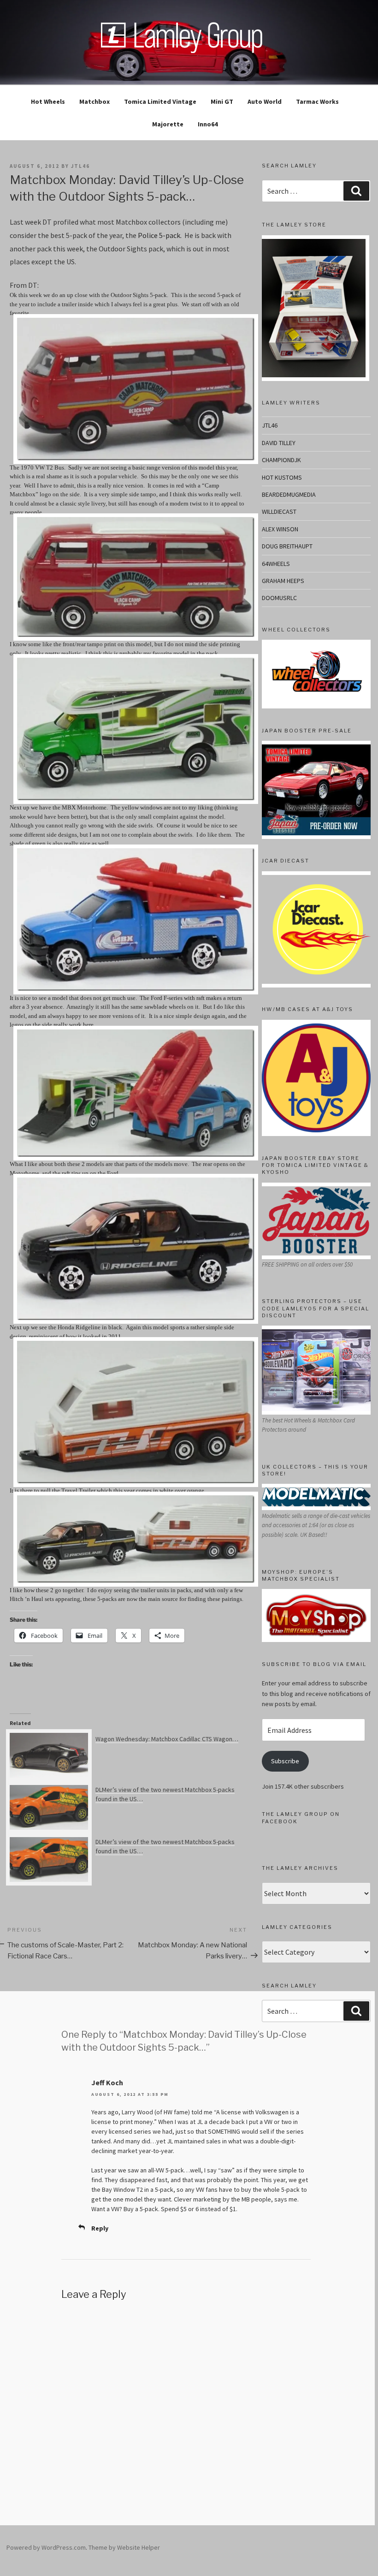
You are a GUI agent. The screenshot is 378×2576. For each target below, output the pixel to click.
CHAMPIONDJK (281, 460)
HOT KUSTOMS (282, 477)
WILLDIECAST (279, 512)
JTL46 (270, 425)
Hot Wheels (48, 101)
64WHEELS (276, 564)
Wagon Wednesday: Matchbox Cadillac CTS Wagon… (167, 1739)
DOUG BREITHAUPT (287, 546)
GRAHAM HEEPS (283, 581)
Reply (100, 2228)
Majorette (168, 124)
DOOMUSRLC (279, 598)
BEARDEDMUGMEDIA (289, 494)
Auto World (265, 101)
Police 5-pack (159, 235)
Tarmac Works (317, 101)
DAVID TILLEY (279, 443)
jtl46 (80, 166)
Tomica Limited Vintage (160, 101)
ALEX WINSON (280, 529)
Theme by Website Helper (124, 2547)
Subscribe (285, 1761)
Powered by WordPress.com (46, 2547)
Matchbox (94, 101)
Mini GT (222, 101)
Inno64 (208, 124)
